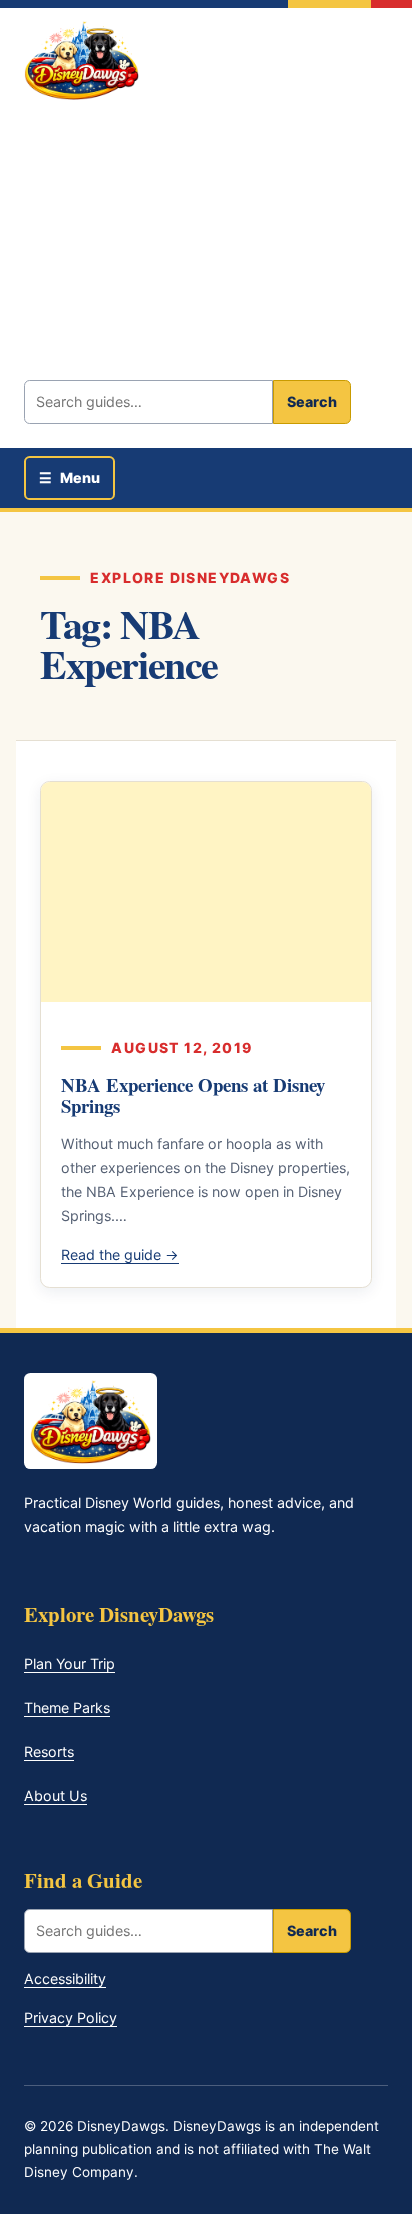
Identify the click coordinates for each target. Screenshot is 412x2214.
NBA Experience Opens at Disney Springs (193, 1095)
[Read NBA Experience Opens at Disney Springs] (206, 892)
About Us (55, 1795)
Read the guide (120, 1254)
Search (312, 401)
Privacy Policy (70, 2017)
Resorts (49, 1751)
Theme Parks (67, 1707)
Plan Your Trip (69, 1663)
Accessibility (65, 1978)
